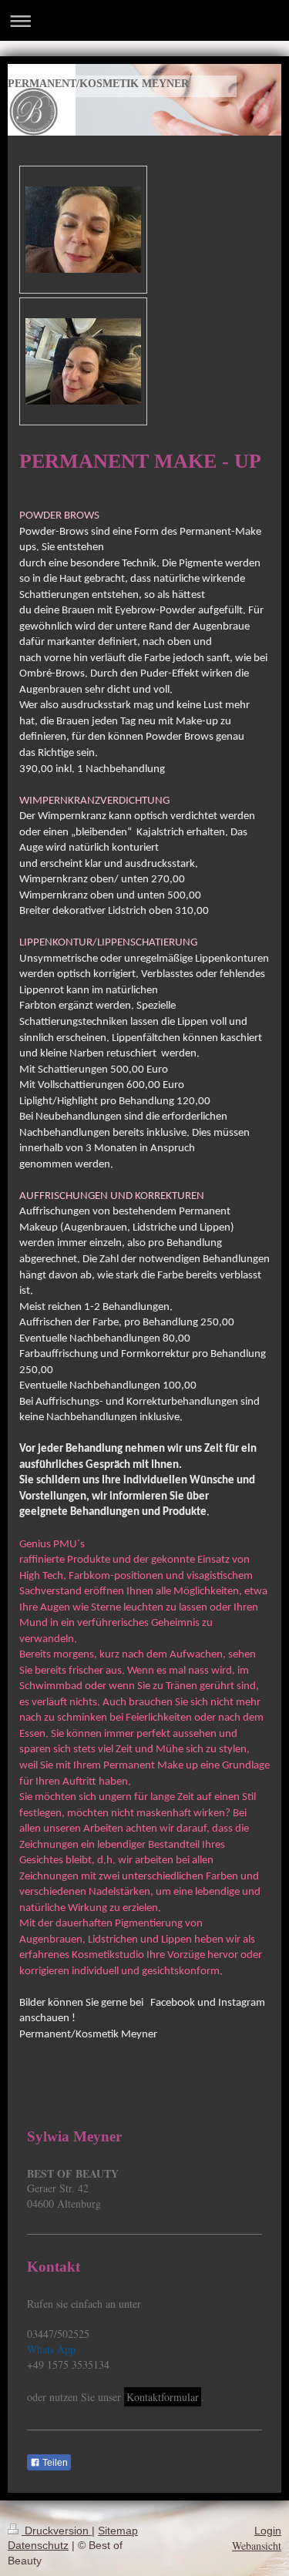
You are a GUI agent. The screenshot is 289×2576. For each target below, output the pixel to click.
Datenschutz (38, 2545)
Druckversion (57, 2531)
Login (268, 2531)
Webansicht (257, 2546)
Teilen (54, 2463)
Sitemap (118, 2531)
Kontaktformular (163, 2397)
